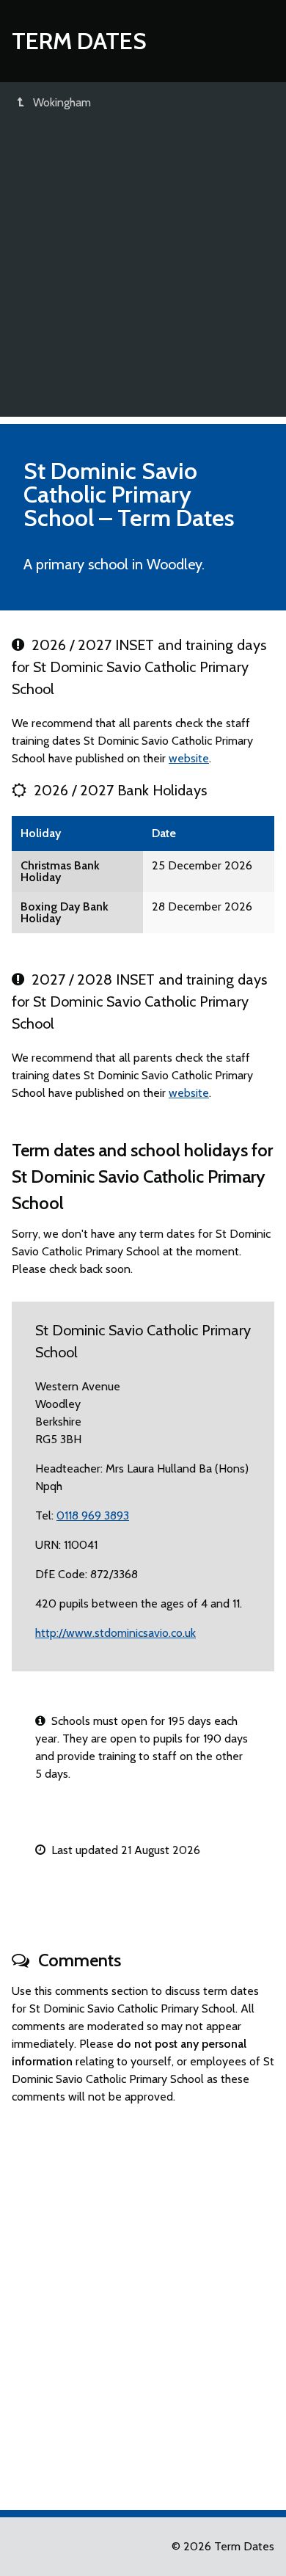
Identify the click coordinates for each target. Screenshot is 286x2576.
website (189, 758)
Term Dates (79, 41)
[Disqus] (143, 2301)
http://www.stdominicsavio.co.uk (115, 1633)
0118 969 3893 (93, 1515)
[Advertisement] (143, 274)
